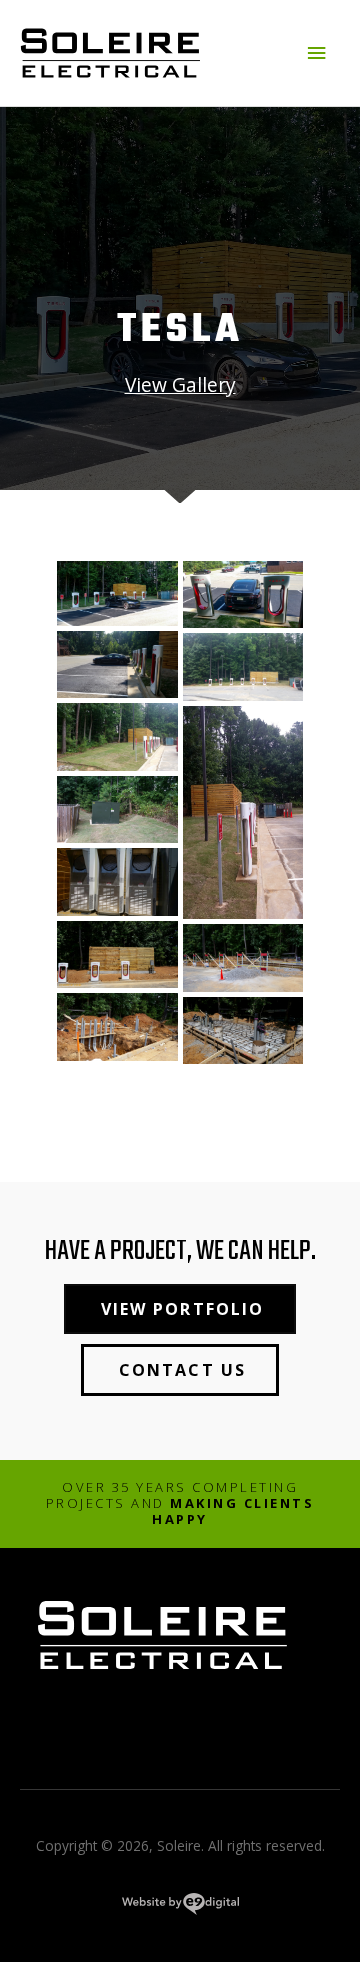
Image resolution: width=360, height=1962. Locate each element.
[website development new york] (180, 1907)
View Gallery (180, 385)
